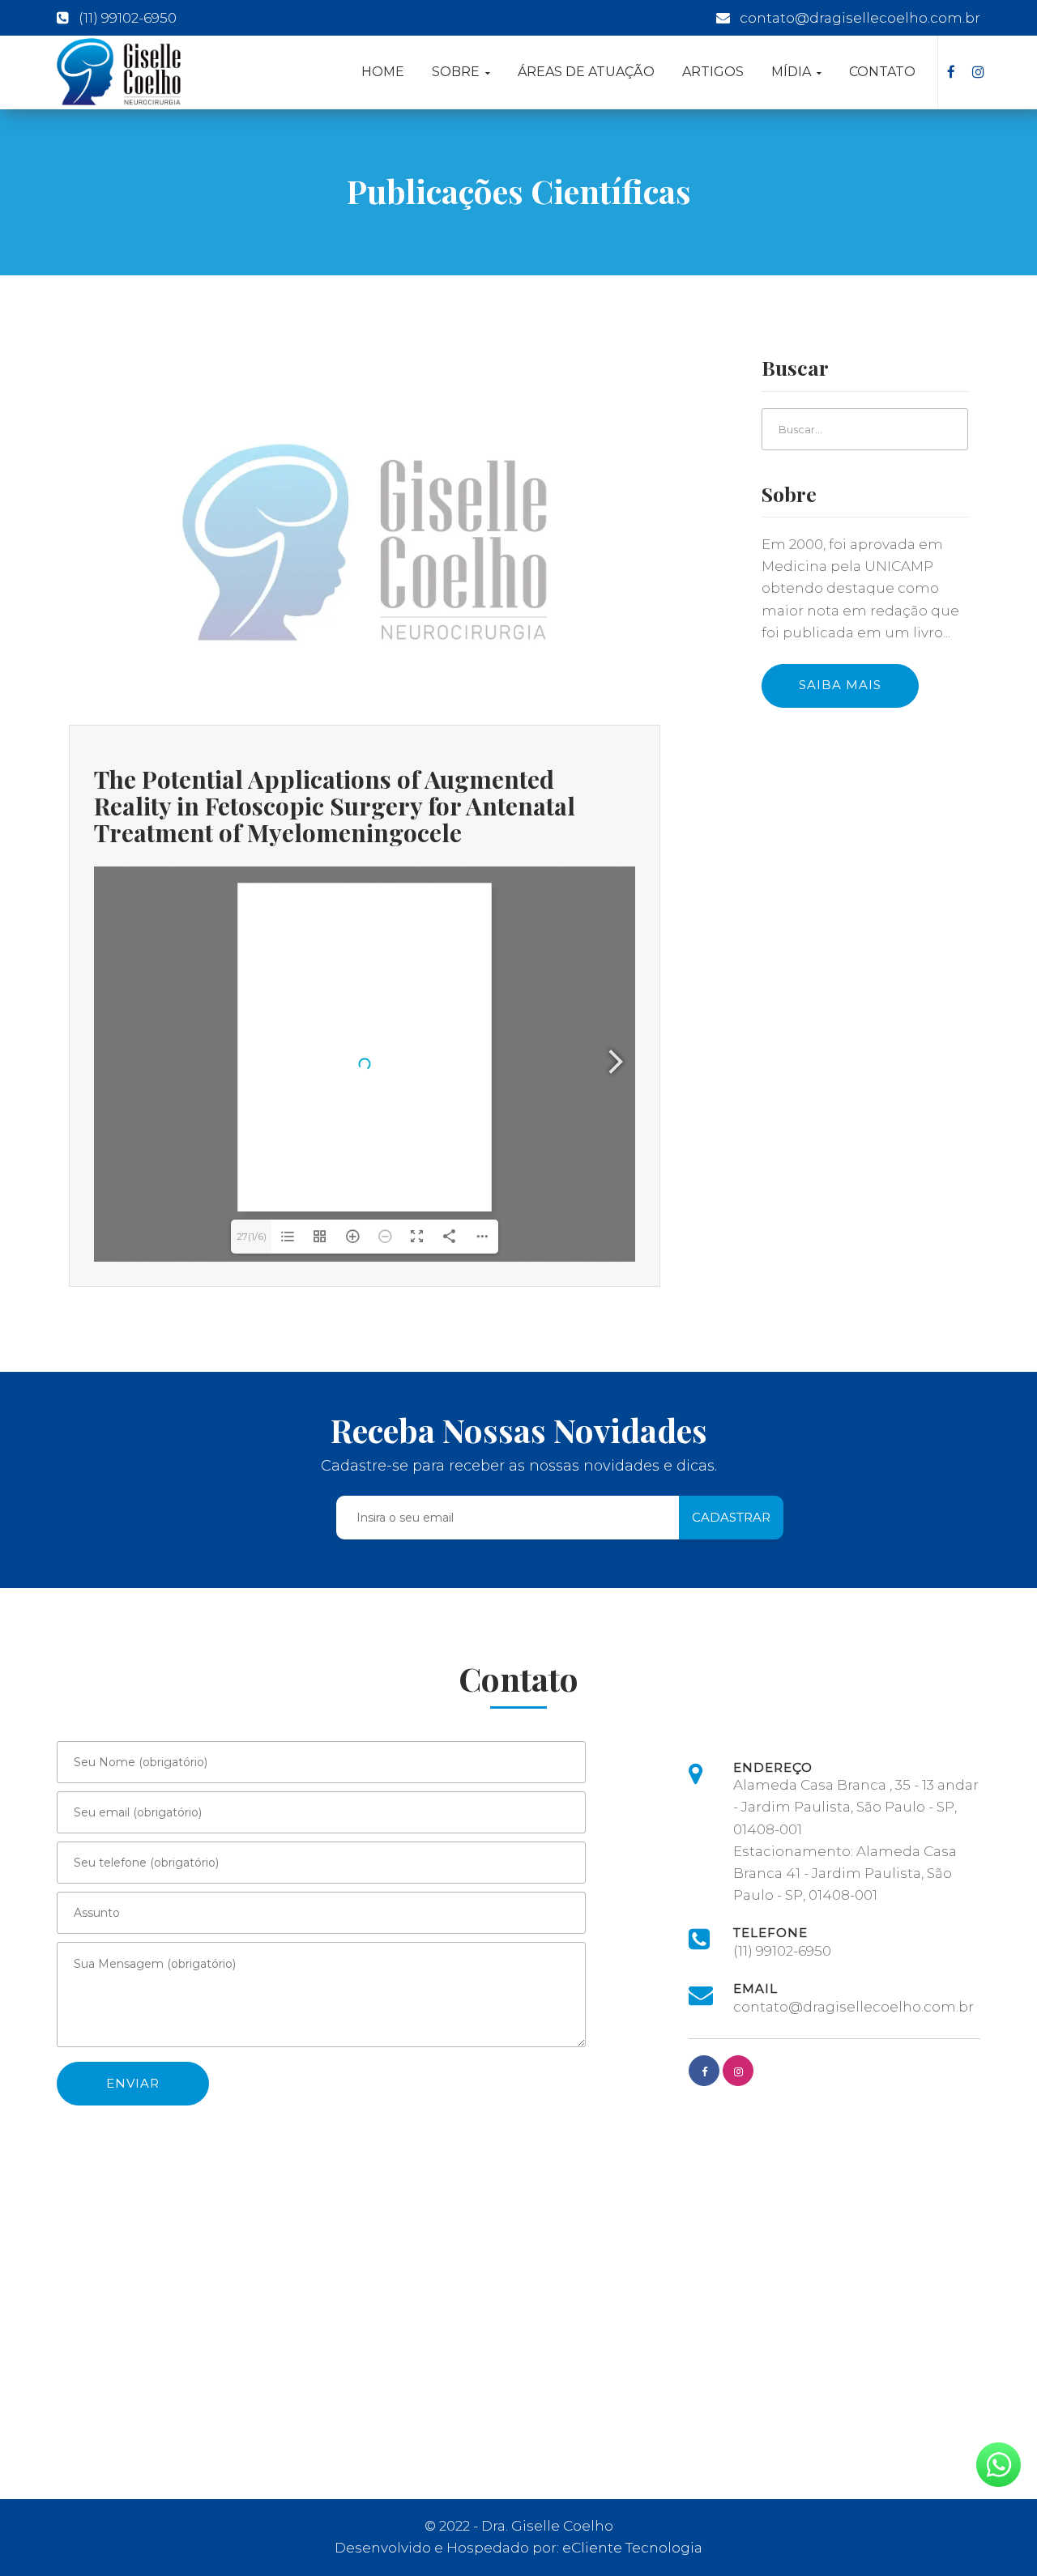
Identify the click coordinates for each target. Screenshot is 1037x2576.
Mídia (793, 72)
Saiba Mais (840, 685)
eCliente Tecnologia (632, 2548)
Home (383, 72)
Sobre (457, 72)
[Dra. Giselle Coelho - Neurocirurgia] (119, 72)
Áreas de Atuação (586, 72)
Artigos (713, 72)
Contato (882, 72)
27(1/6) (252, 1236)
